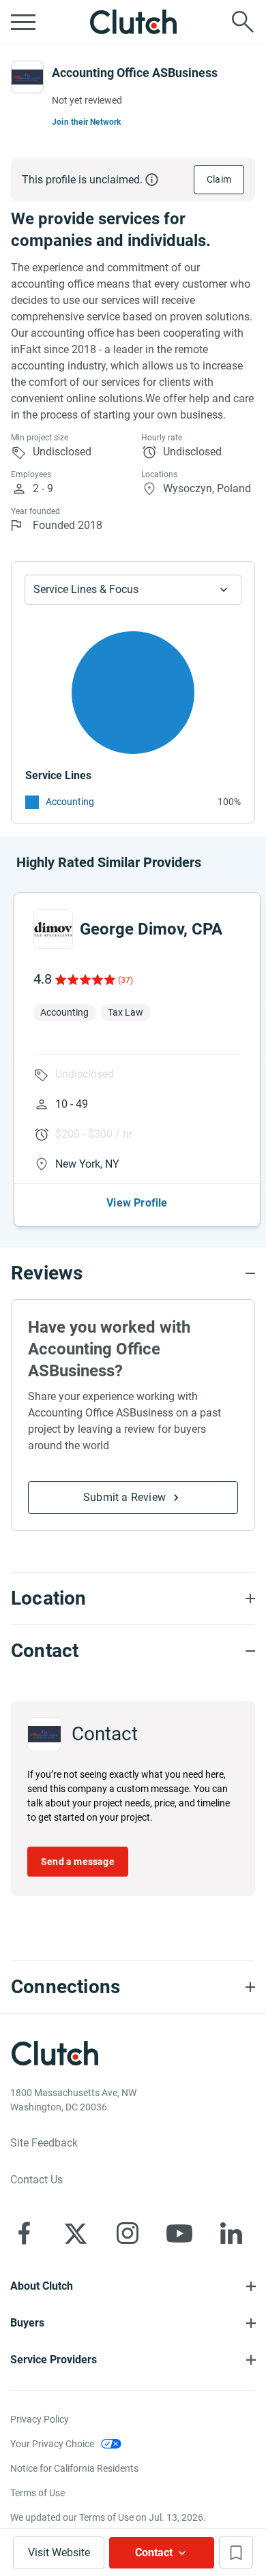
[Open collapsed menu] (23, 22)
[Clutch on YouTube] (179, 2233)
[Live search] (243, 22)
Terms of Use (38, 2493)
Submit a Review (124, 1497)
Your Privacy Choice (52, 2444)
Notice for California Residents (74, 2468)
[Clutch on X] (76, 2233)
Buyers (27, 2323)
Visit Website (59, 2552)
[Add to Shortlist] (236, 2552)
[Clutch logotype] (133, 22)
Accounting (70, 802)
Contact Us (36, 2180)
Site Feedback (44, 2143)
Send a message (78, 1862)
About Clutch (42, 2286)
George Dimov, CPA (151, 929)
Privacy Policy (40, 2419)
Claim (219, 179)
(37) (125, 980)
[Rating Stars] (84, 980)
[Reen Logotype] (53, 929)
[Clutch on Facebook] (24, 2233)
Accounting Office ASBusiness (135, 73)
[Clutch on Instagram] (128, 2233)
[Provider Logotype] (27, 77)
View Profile (137, 1203)
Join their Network (87, 122)
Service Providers (54, 2360)
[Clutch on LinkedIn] (231, 2233)
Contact (154, 2552)
